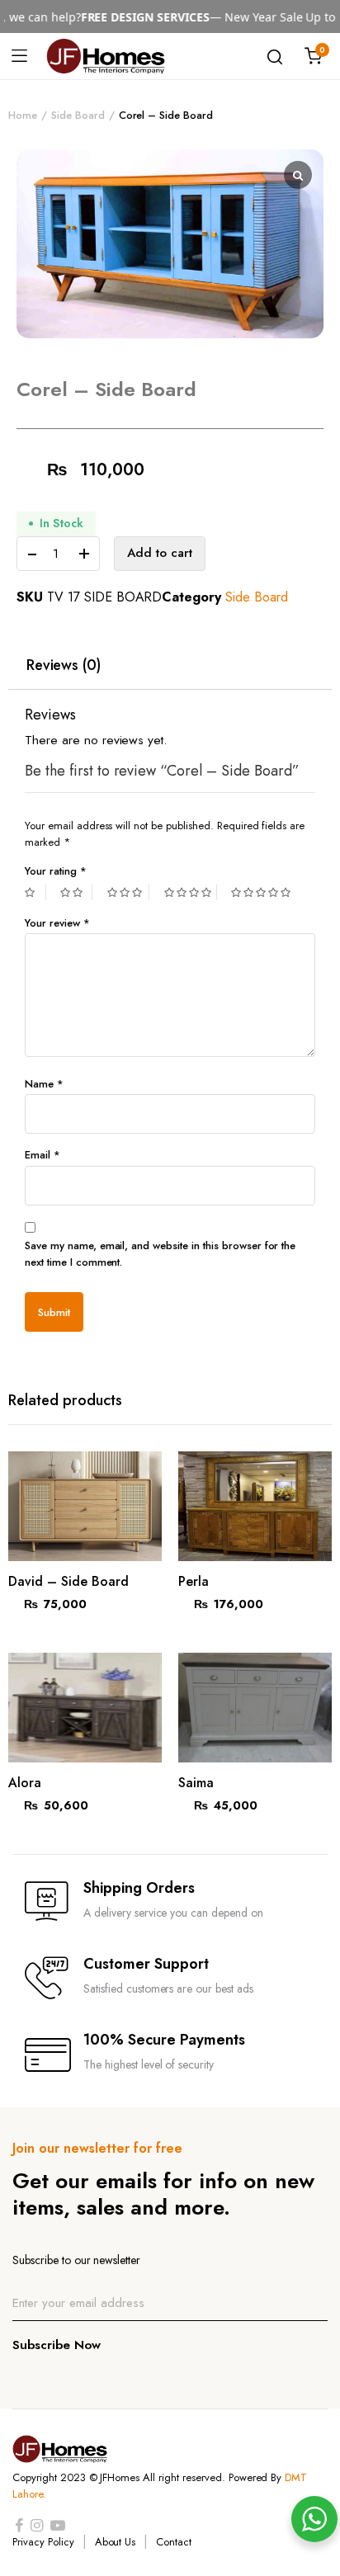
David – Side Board (68, 1581)
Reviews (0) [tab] (64, 666)
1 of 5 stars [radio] (35, 892)
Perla (194, 1581)
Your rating (56, 871)
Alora (25, 1783)
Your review (57, 923)
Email (42, 1155)
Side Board (78, 115)
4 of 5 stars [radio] (191, 892)
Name (44, 1084)
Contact (174, 2542)
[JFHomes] (106, 56)
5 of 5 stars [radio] (263, 892)
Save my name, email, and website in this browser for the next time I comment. (160, 1254)
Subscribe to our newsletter (76, 2260)
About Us (116, 2542)
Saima (196, 1783)
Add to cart (160, 553)
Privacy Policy (43, 2542)
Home (23, 115)
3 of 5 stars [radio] (128, 892)
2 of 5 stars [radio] (76, 892)
